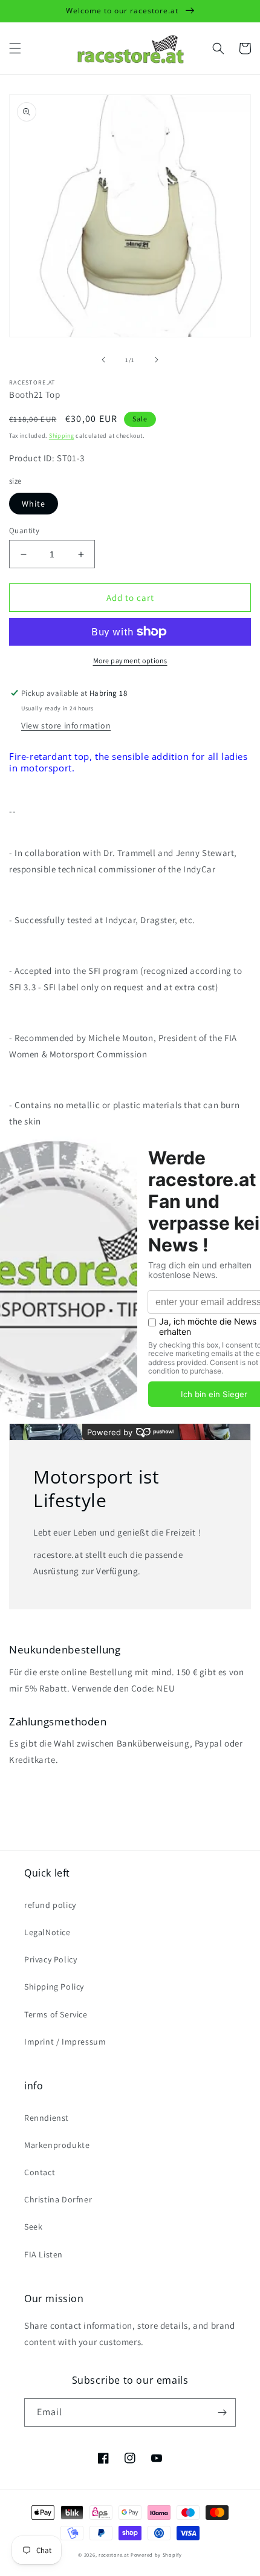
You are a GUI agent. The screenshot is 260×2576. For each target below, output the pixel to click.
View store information (66, 725)
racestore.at (114, 2555)
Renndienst (47, 2118)
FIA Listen (44, 2254)
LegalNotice (47, 1932)
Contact (40, 2172)
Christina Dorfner (58, 2199)
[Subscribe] (222, 2412)
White (34, 504)
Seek (33, 2227)
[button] (15, 48)
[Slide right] (157, 360)
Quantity (24, 530)
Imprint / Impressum (65, 2042)
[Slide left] (103, 360)
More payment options (130, 660)
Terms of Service (56, 2014)
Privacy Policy (50, 1959)
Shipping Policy (54, 1987)
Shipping (62, 436)
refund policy (50, 1905)
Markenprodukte (57, 2145)
